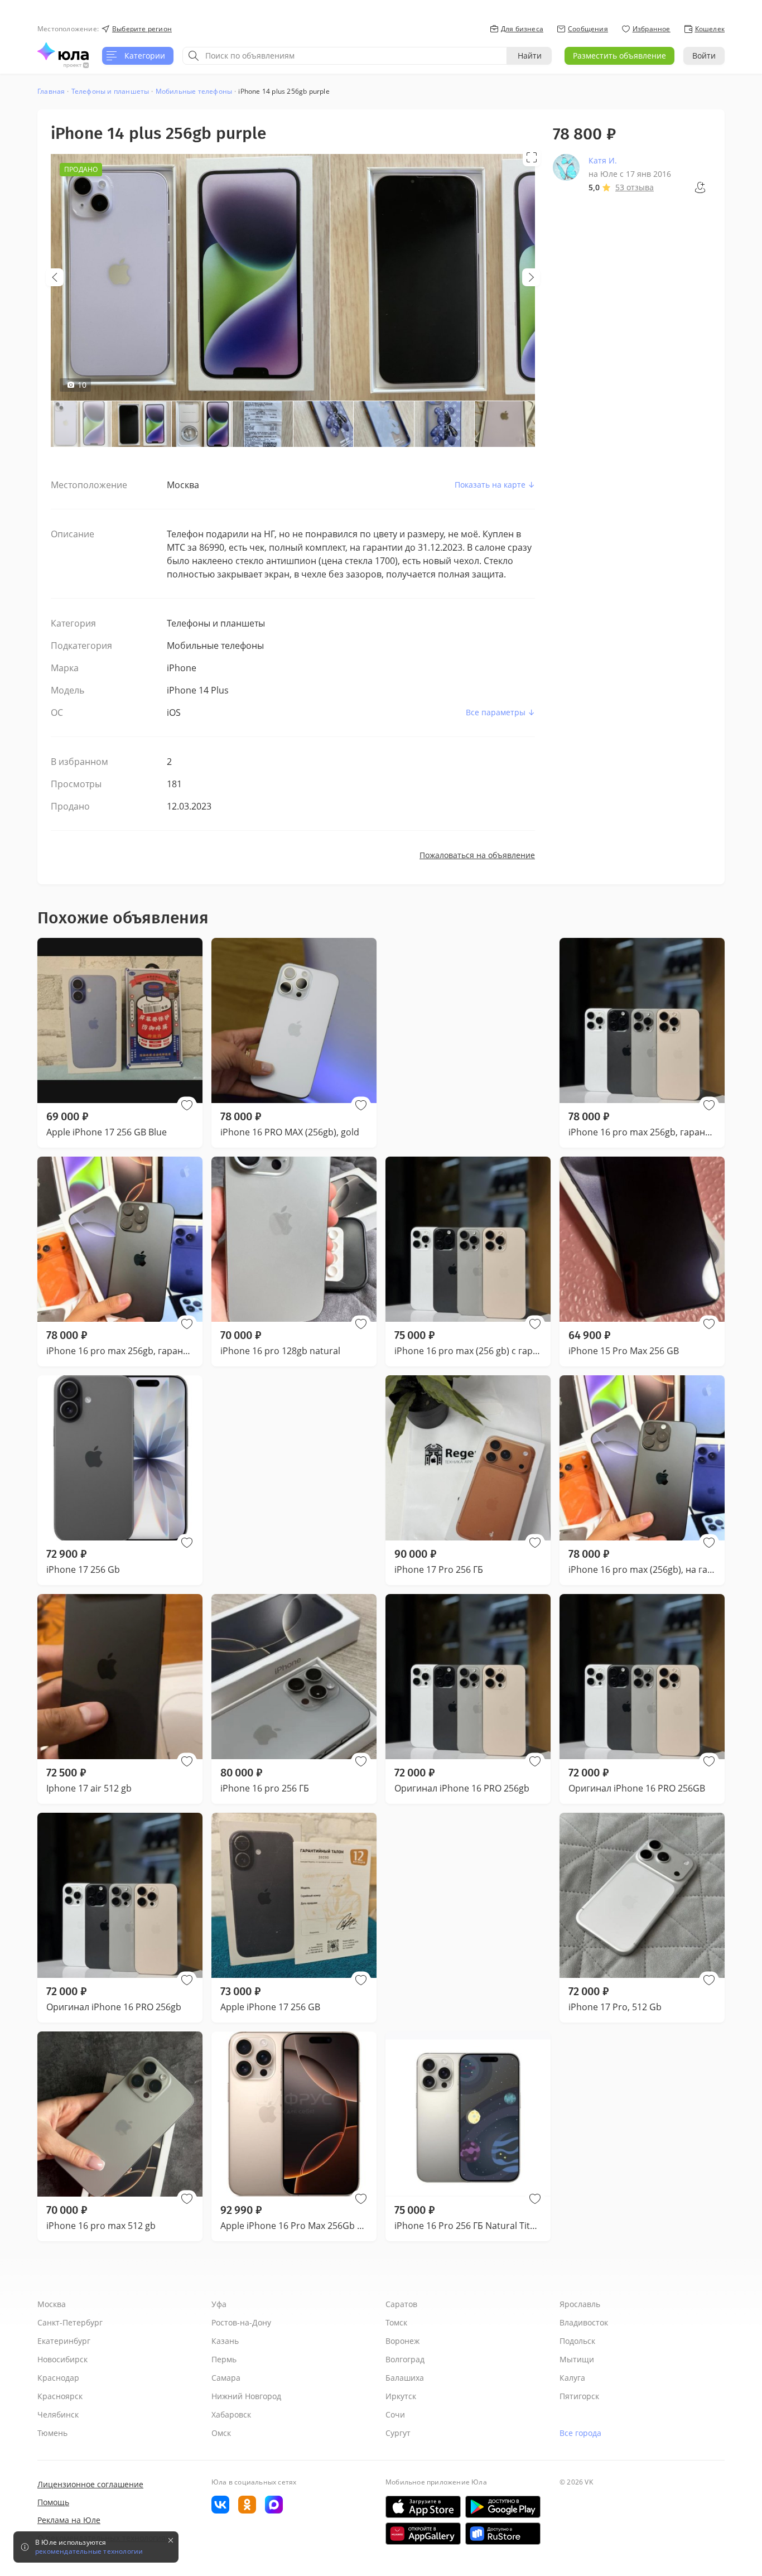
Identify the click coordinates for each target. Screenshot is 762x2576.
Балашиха (405, 2378)
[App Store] (423, 2507)
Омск (221, 2433)
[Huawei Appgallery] (423, 2534)
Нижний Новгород (246, 2396)
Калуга (572, 2378)
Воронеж (402, 2341)
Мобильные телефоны (194, 91)
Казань (225, 2341)
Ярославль (580, 2304)
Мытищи (577, 2359)
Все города (580, 2433)
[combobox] (345, 56)
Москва (52, 2304)
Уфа (219, 2304)
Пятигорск (579, 2396)
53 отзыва (635, 187)
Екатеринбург (64, 2341)
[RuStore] (503, 2534)
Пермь (224, 2359)
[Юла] (63, 51)
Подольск (577, 2341)
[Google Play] (503, 2507)
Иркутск (401, 2396)
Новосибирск (62, 2359)
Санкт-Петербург (70, 2322)
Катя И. (603, 160)
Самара (226, 2378)
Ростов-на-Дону (241, 2322)
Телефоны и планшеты (110, 91)
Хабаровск (231, 2414)
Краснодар (58, 2378)
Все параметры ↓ (500, 712)
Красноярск (60, 2396)
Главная (51, 91)
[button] (187, 1105)
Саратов (401, 2304)
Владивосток (584, 2322)
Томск (396, 2322)
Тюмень (52, 2433)
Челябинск (58, 2414)
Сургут (398, 2433)
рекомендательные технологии (89, 2551)
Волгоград (405, 2359)
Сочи (395, 2414)
